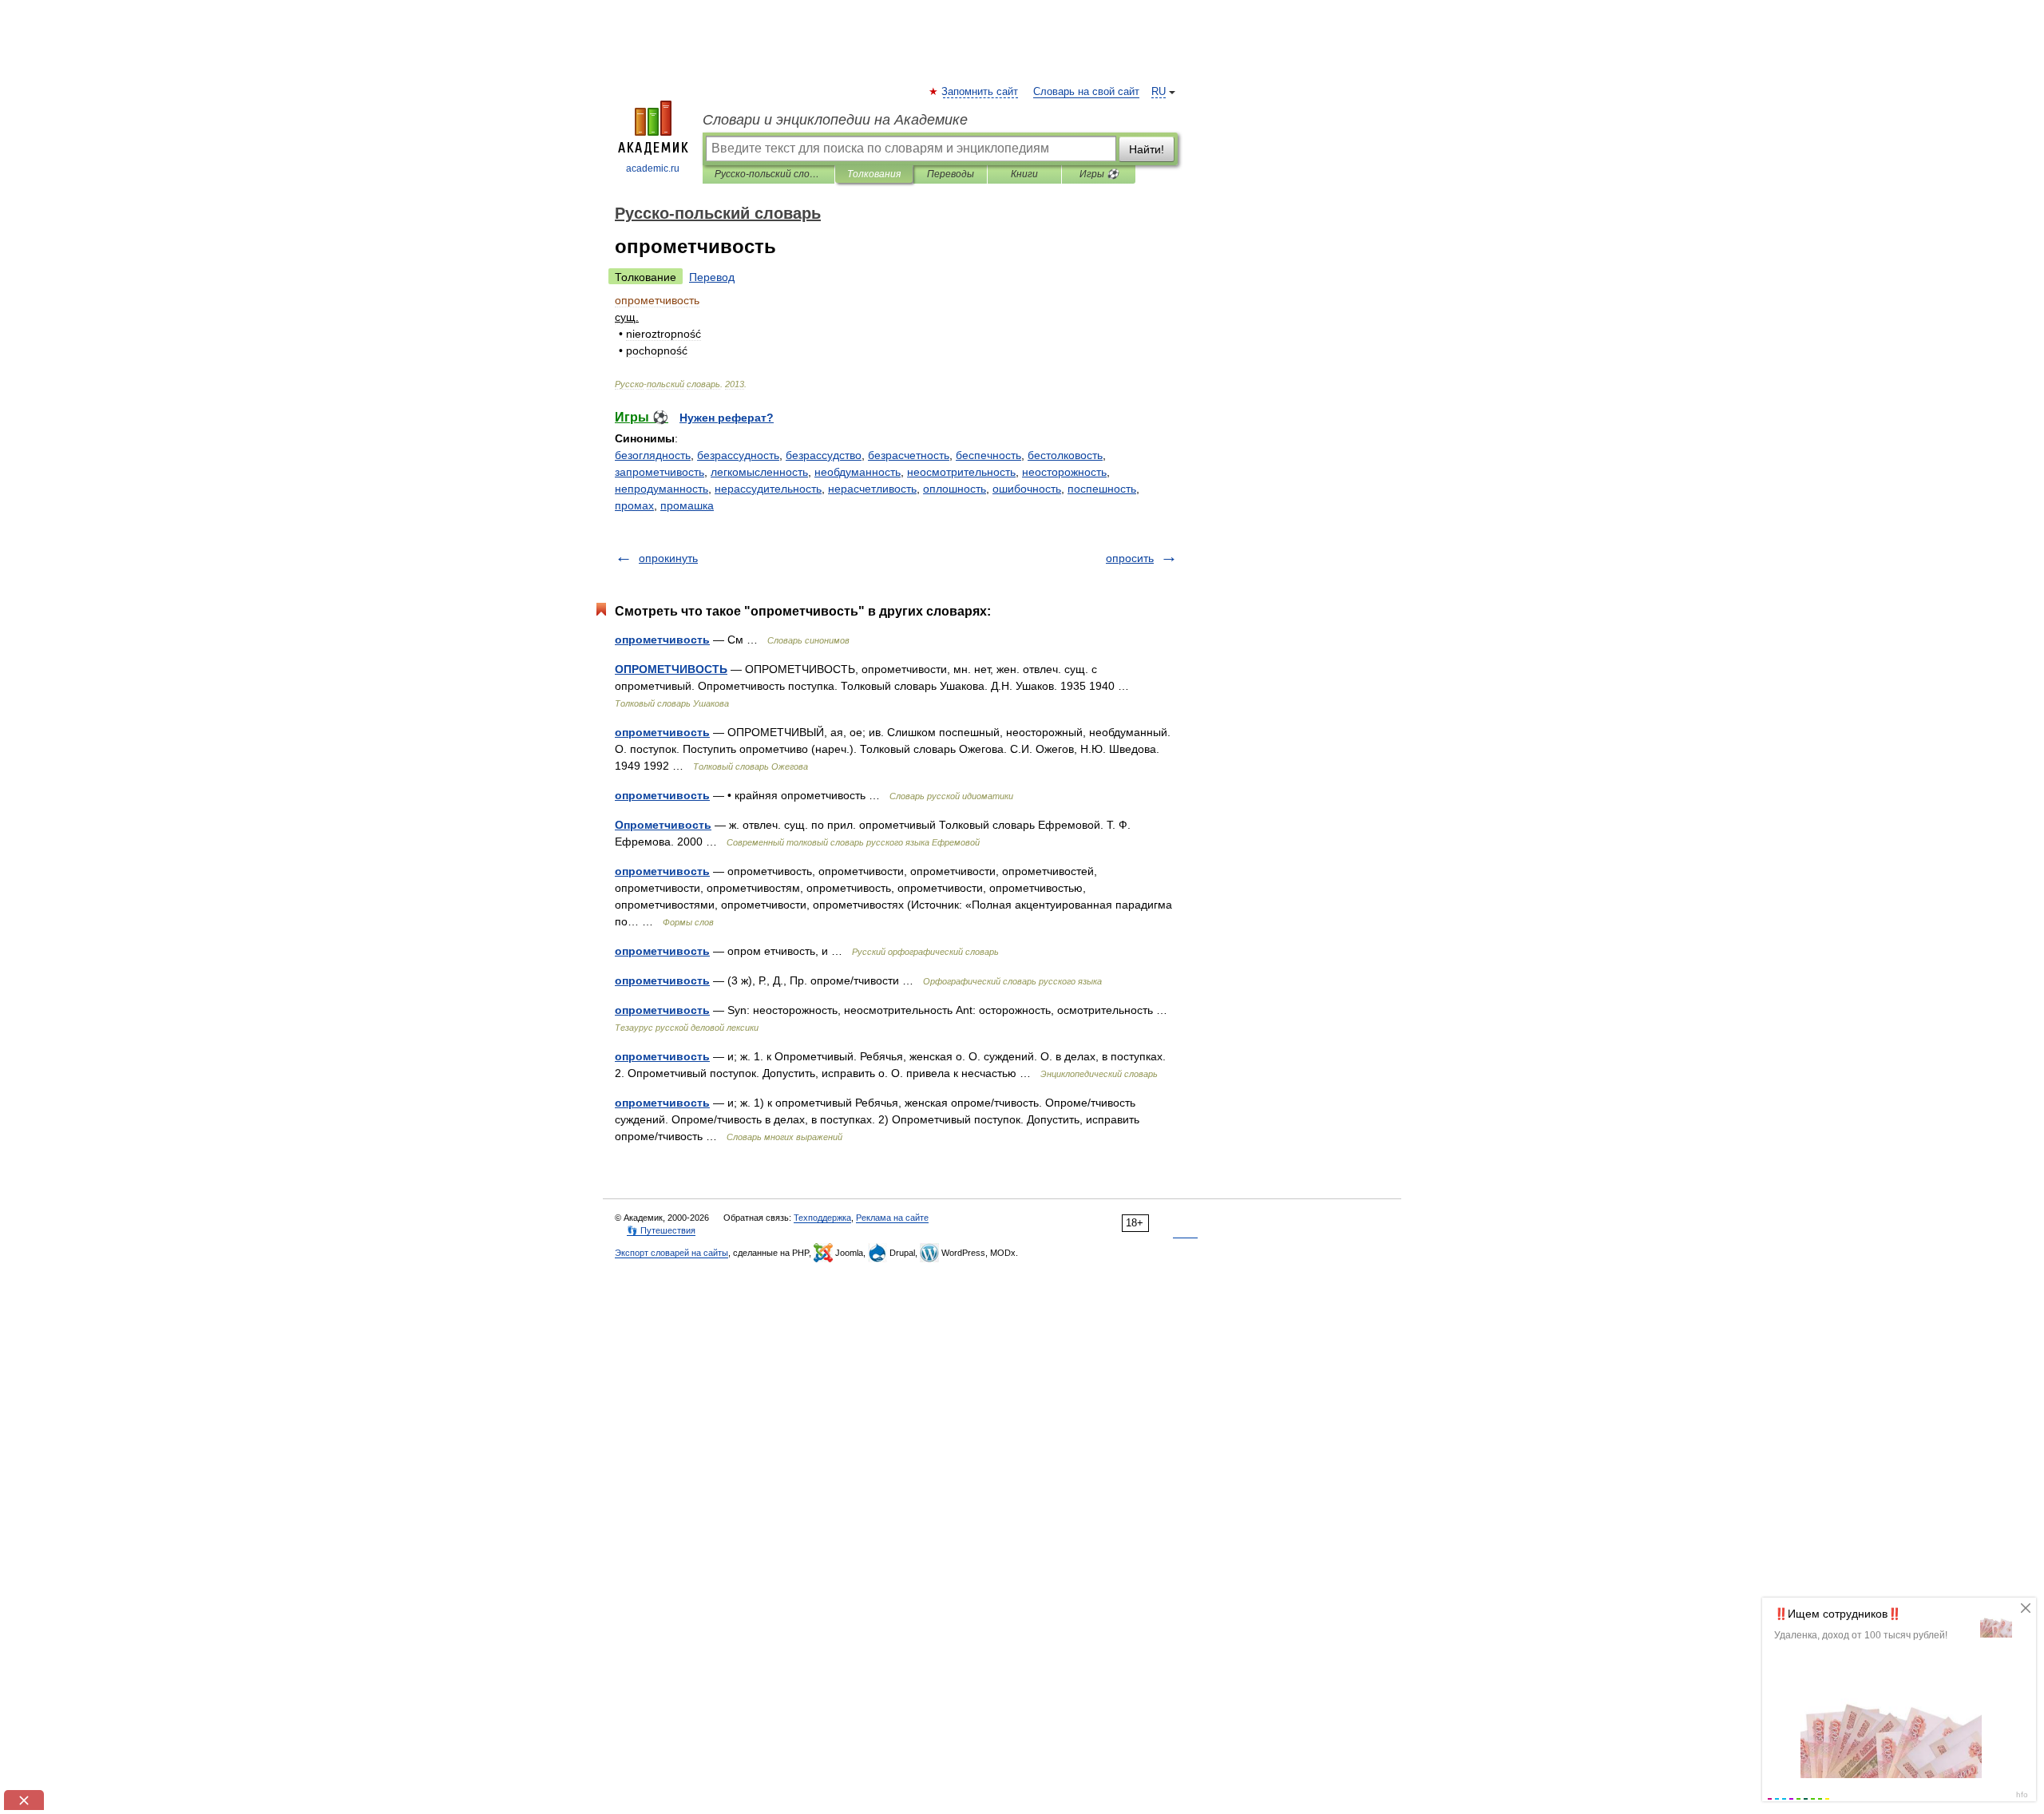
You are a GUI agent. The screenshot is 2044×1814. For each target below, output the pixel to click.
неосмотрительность (961, 472)
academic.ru (653, 168)
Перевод (712, 277)
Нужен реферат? (727, 418)
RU (1159, 92)
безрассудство (824, 455)
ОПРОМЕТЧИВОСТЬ (671, 669)
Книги (1024, 174)
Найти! (1147, 149)
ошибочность (1027, 489)
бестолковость (1065, 455)
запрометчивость (660, 472)
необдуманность (858, 472)
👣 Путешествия (661, 1230)
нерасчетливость (872, 489)
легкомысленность (759, 472)
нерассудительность (768, 489)
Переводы (951, 174)
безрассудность (738, 455)
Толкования (874, 174)
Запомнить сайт (980, 92)
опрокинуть (668, 558)
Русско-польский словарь (768, 174)
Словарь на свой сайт (1086, 92)
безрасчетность (909, 455)
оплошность (955, 489)
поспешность (1102, 489)
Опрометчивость (663, 825)
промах (634, 505)
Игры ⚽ (1099, 174)
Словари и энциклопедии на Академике (835, 120)
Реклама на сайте (892, 1218)
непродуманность (662, 489)
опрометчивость (662, 640)
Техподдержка (822, 1218)
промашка (687, 505)
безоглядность (653, 455)
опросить (1130, 558)
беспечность (988, 455)
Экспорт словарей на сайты (671, 1253)
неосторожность (1064, 472)
